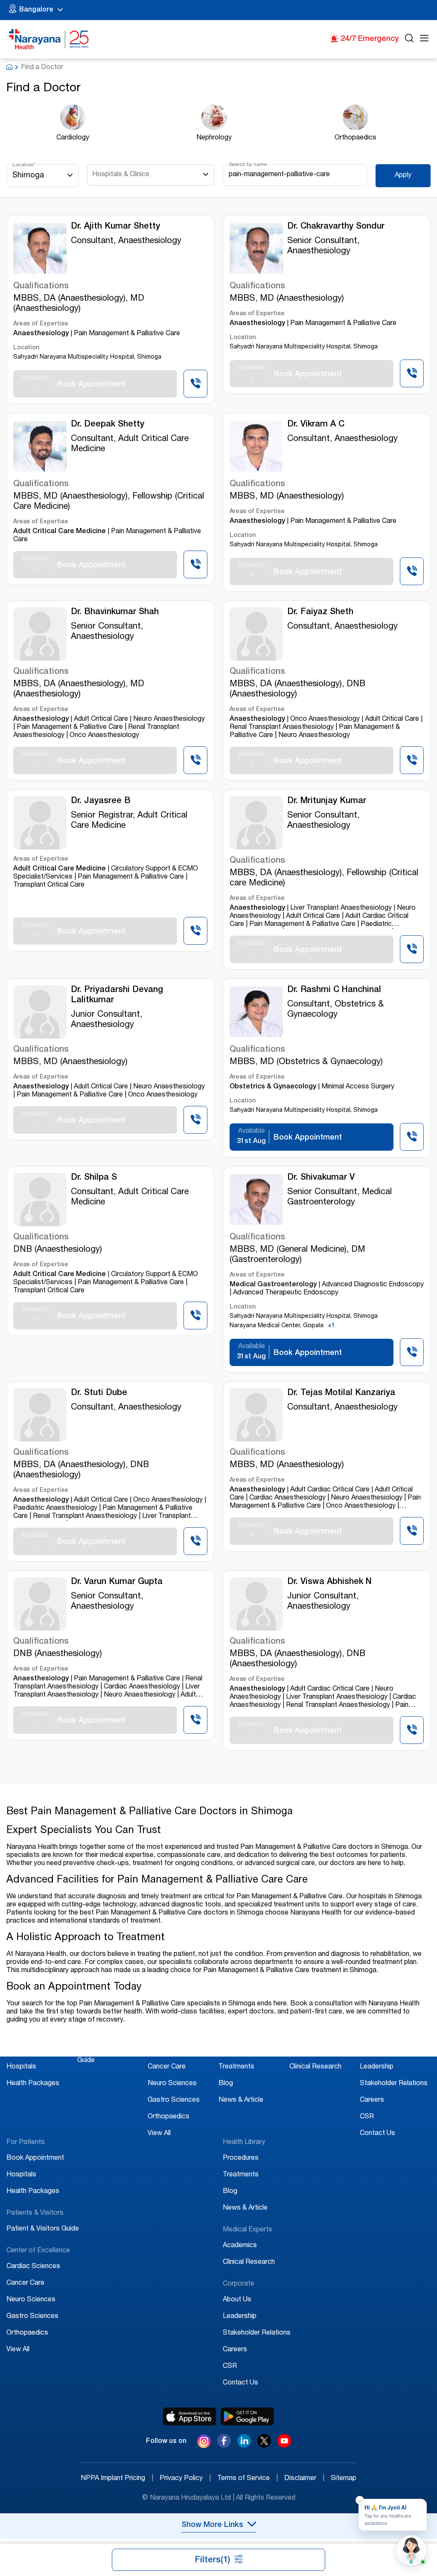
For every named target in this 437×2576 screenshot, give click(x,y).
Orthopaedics (169, 2117)
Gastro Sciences (174, 2100)
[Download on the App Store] (190, 2416)
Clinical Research (315, 2067)
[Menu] (424, 39)
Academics (306, 2051)
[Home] (49, 39)
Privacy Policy (185, 2479)
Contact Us (377, 2134)
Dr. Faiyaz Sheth (320, 612)
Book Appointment (35, 2051)
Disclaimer (304, 2479)
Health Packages (33, 2084)
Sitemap (344, 2479)
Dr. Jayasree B (101, 801)
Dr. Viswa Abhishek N (329, 1582)
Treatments (236, 2067)
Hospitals (21, 2067)
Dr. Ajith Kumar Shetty (115, 227)
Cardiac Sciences (175, 2051)
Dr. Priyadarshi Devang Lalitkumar (117, 995)
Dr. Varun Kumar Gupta (117, 1582)
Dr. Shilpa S (94, 1178)
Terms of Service (248, 2479)
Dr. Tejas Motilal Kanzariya (341, 1393)
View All (159, 2134)
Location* (24, 165)
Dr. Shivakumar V (321, 1178)
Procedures (236, 2051)
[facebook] (224, 2445)
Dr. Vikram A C (316, 425)
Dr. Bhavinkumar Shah (115, 612)
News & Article (241, 2100)
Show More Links (212, 2525)
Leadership (377, 2067)
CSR (367, 2117)
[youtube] (284, 2445)
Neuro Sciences (172, 2084)
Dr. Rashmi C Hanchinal (334, 990)
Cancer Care (167, 2067)
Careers (372, 2100)
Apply (403, 176)
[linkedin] (244, 2445)
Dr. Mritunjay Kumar (327, 801)
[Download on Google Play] (247, 2416)
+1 (331, 1326)
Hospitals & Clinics (121, 175)
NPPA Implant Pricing (117, 2479)
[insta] (204, 2443)
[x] (264, 2445)
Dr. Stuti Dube (99, 1393)
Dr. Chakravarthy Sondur (336, 227)
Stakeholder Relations (394, 2084)
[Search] (409, 39)
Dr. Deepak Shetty (108, 425)
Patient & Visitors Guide (43, 2229)
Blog (226, 2084)
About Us (374, 2051)
